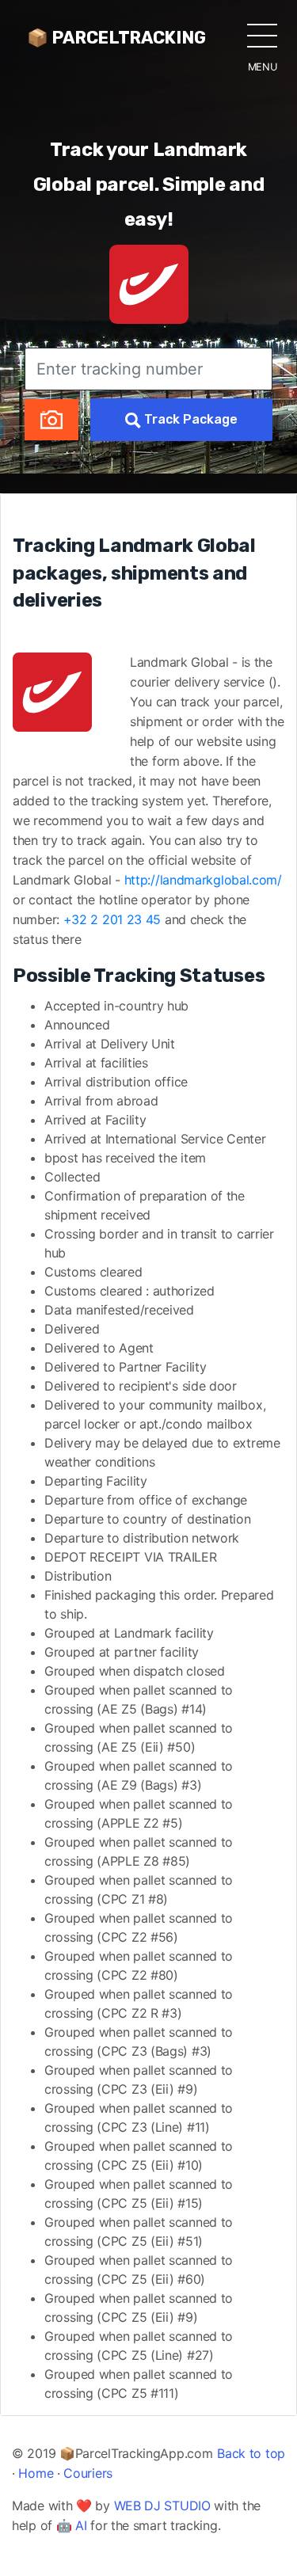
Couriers (88, 2473)
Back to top (251, 2453)
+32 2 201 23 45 (112, 919)
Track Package (189, 419)
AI (81, 2525)
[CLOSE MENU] (262, 35)
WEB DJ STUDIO (162, 2506)
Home (36, 2473)
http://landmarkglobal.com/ (203, 880)
